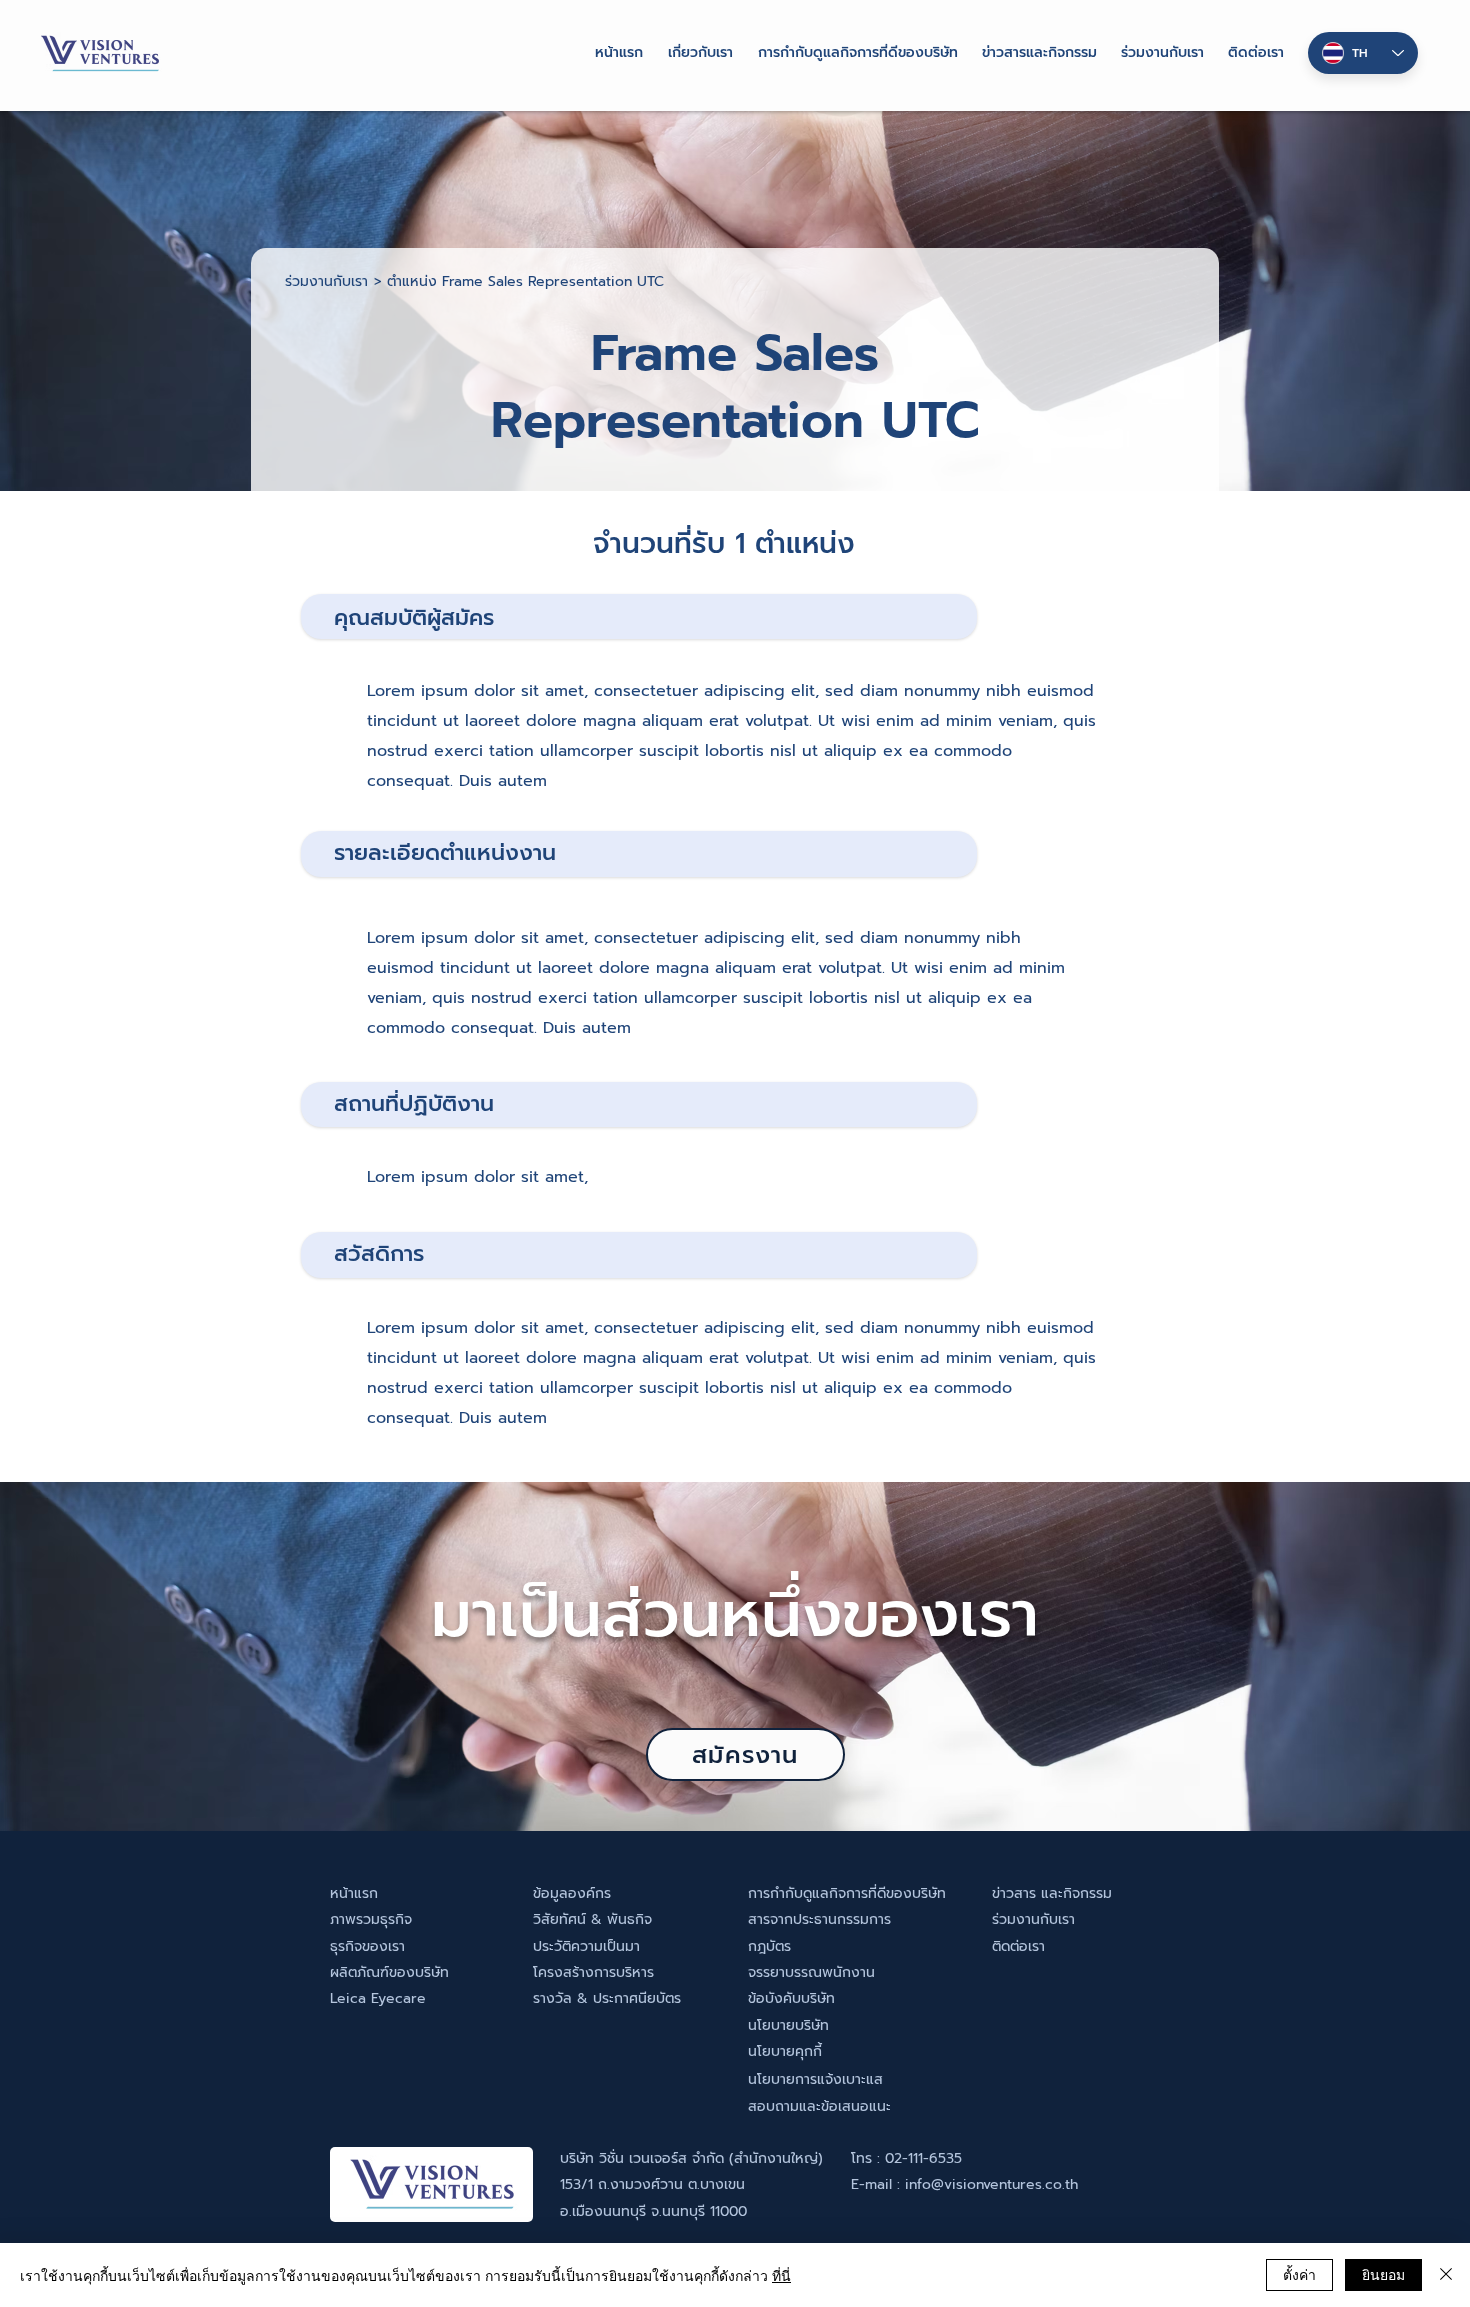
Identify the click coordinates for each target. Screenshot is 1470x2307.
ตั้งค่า (1299, 2274)
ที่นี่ (781, 2275)
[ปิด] (1446, 2275)
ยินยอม (1383, 2274)
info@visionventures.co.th (991, 2184)
